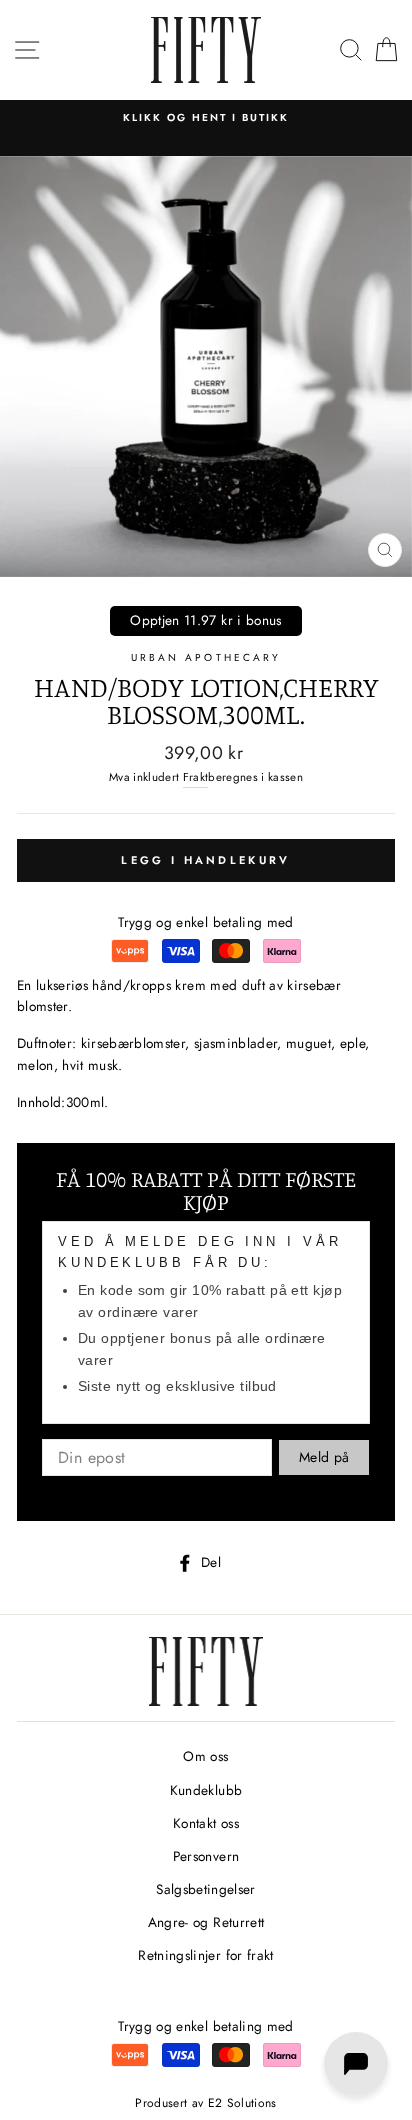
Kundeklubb (206, 1790)
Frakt (196, 777)
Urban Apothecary (206, 657)
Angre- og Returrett (206, 1922)
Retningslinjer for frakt (205, 1955)
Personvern (206, 1856)
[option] (206, 118)
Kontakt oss (206, 1823)
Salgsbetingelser (205, 1889)
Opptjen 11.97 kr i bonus (205, 620)
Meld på (324, 1457)
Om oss (205, 1756)
